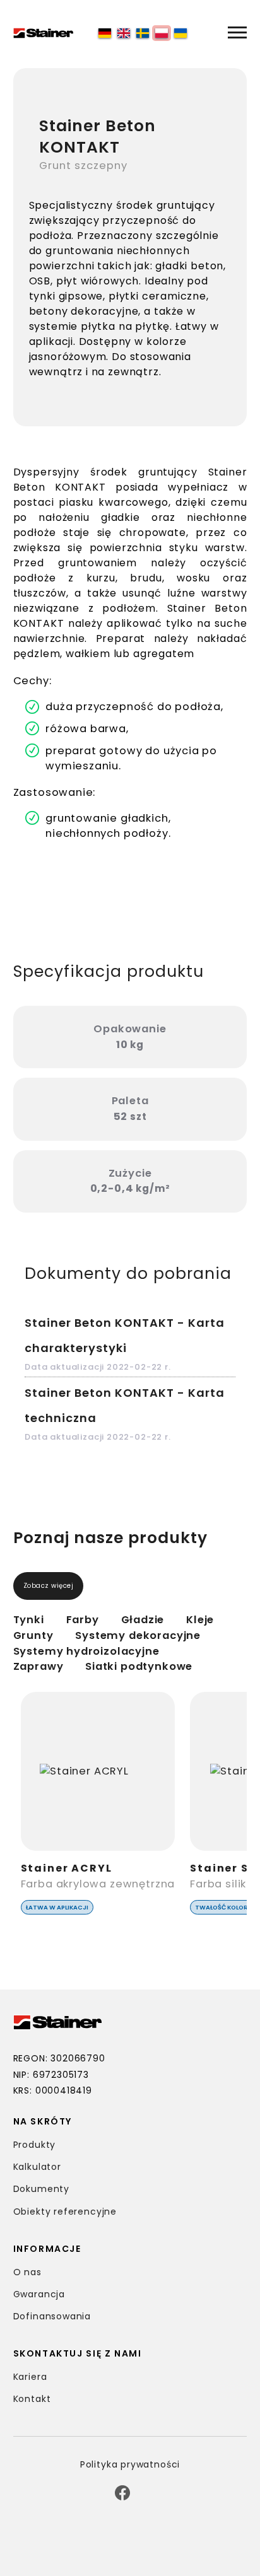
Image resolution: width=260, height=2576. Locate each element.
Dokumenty (41, 2189)
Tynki (29, 1620)
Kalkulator (37, 2167)
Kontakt (32, 2399)
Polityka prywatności (130, 2464)
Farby (83, 1620)
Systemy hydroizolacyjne (86, 1651)
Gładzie (143, 1620)
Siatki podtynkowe (139, 1666)
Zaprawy (38, 1666)
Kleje (200, 1620)
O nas (27, 2272)
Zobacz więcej (49, 1586)
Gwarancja (39, 2294)
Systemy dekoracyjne (138, 1635)
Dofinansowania (52, 2316)
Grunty (33, 1635)
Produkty (35, 2145)
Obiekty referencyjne (65, 2212)
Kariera (30, 2377)
